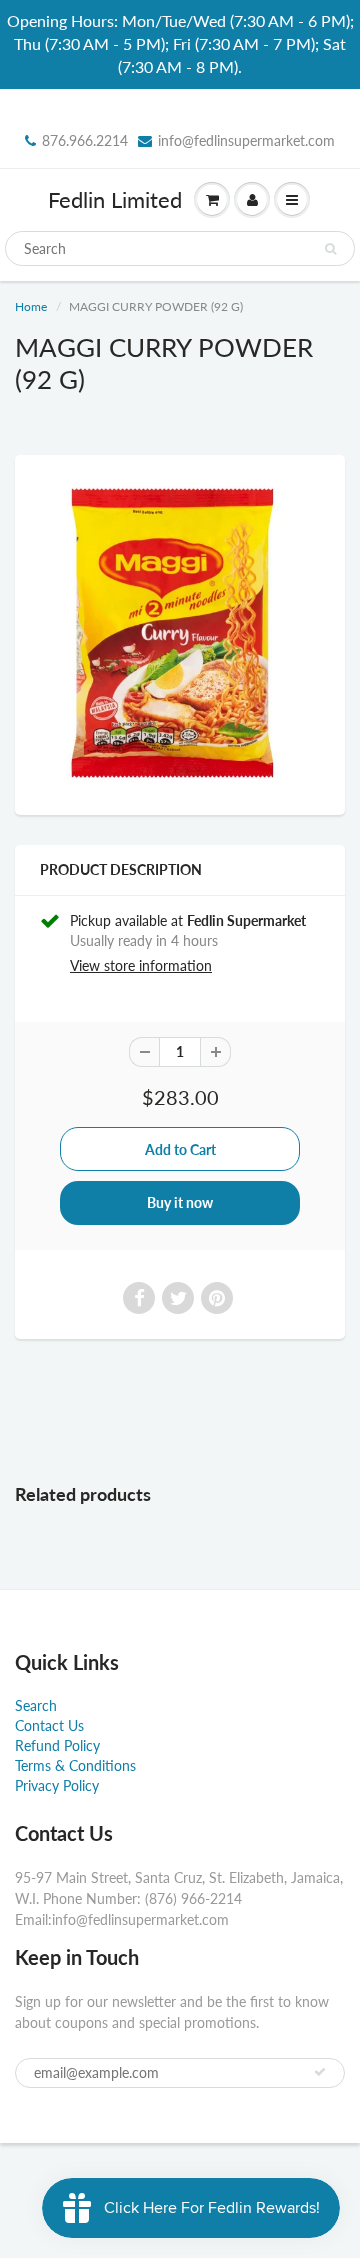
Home (31, 306)
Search (36, 1705)
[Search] (330, 249)
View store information (141, 965)
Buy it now (180, 1202)
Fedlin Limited (115, 199)
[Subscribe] (320, 2072)
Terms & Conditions (75, 1765)
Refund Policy (57, 1745)
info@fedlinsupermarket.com (246, 140)
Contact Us (49, 1725)
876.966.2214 (85, 140)
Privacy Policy (57, 1785)
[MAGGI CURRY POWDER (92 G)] (180, 632)
